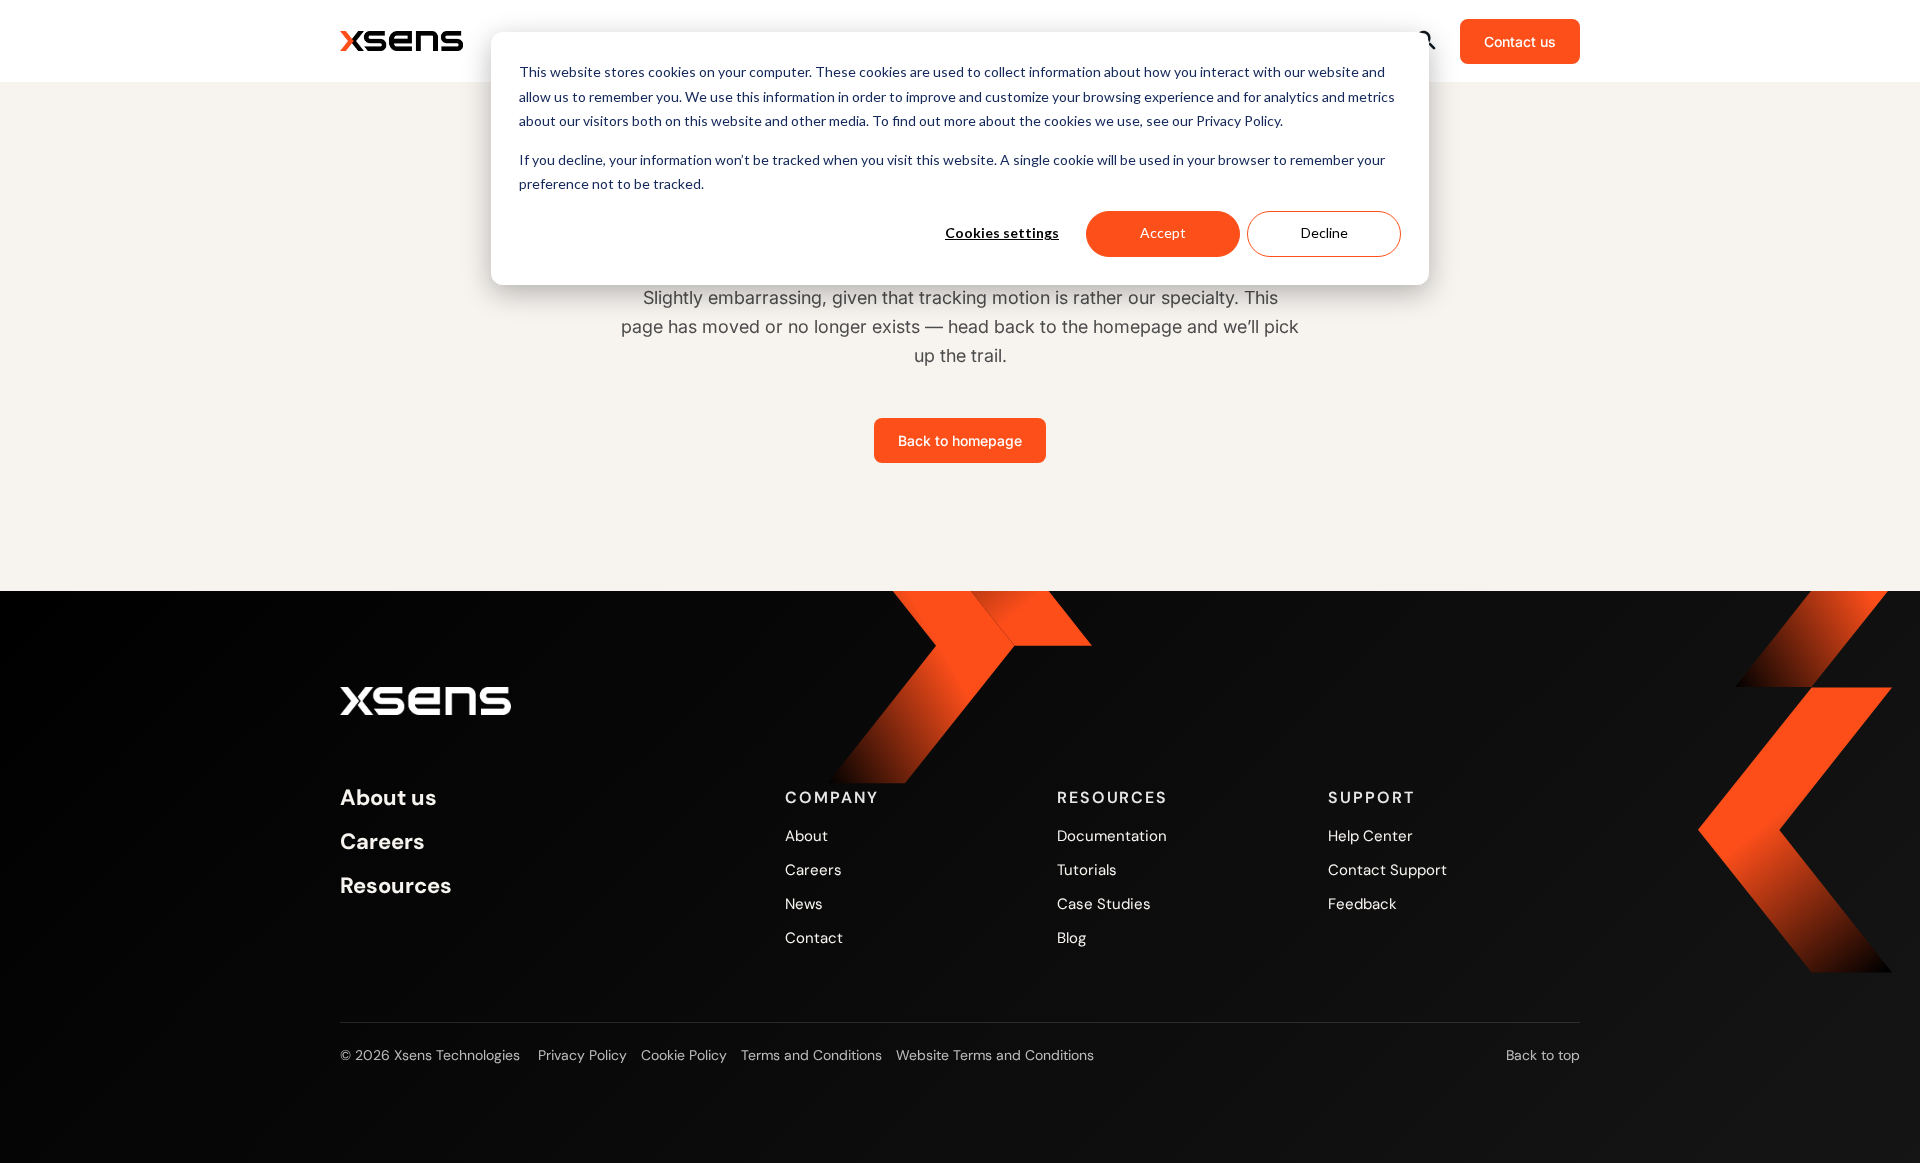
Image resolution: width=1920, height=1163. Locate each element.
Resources (396, 886)
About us (388, 798)
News (804, 904)
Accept (1163, 232)
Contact (814, 938)
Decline (1324, 232)
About (806, 836)
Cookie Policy (684, 1055)
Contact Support (1387, 870)
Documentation (1112, 836)
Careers (382, 842)
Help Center (1370, 836)
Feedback (1362, 904)
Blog (1071, 938)
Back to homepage (960, 440)
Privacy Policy (582, 1055)
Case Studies (1104, 904)
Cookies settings (1002, 232)
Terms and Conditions (811, 1055)
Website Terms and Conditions (995, 1055)
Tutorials (1087, 870)
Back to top (1543, 1055)
